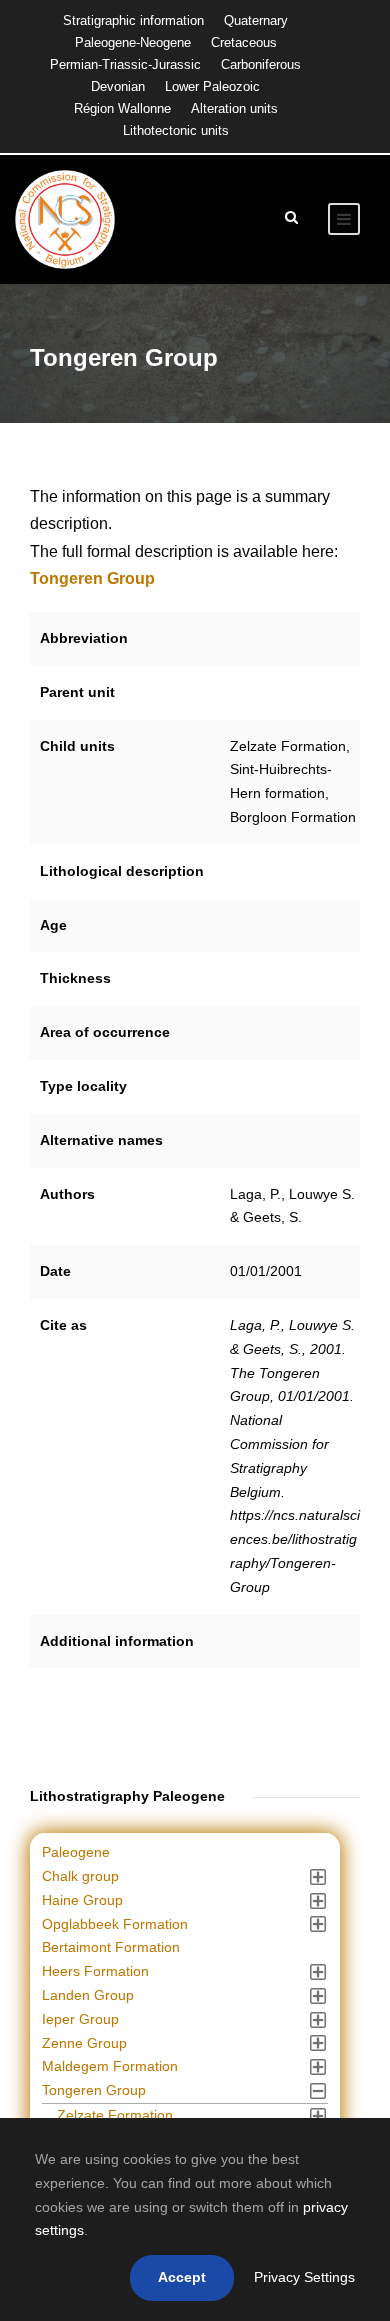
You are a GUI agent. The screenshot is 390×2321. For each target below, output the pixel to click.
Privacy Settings (304, 2277)
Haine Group (82, 1900)
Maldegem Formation (110, 2066)
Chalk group (80, 1876)
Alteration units (234, 108)
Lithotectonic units (176, 130)
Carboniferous (261, 64)
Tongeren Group (94, 2090)
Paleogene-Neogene (133, 42)
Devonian (118, 86)
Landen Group (88, 1995)
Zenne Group (84, 2043)
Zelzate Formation (115, 2115)
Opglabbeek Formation (115, 1924)
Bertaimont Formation (111, 1947)
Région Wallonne (122, 108)
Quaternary (256, 20)
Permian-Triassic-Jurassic (125, 64)
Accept (182, 2277)
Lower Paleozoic (212, 86)
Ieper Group (80, 2019)
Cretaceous (244, 42)
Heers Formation (95, 1971)
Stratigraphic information (133, 20)
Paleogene (76, 1852)
